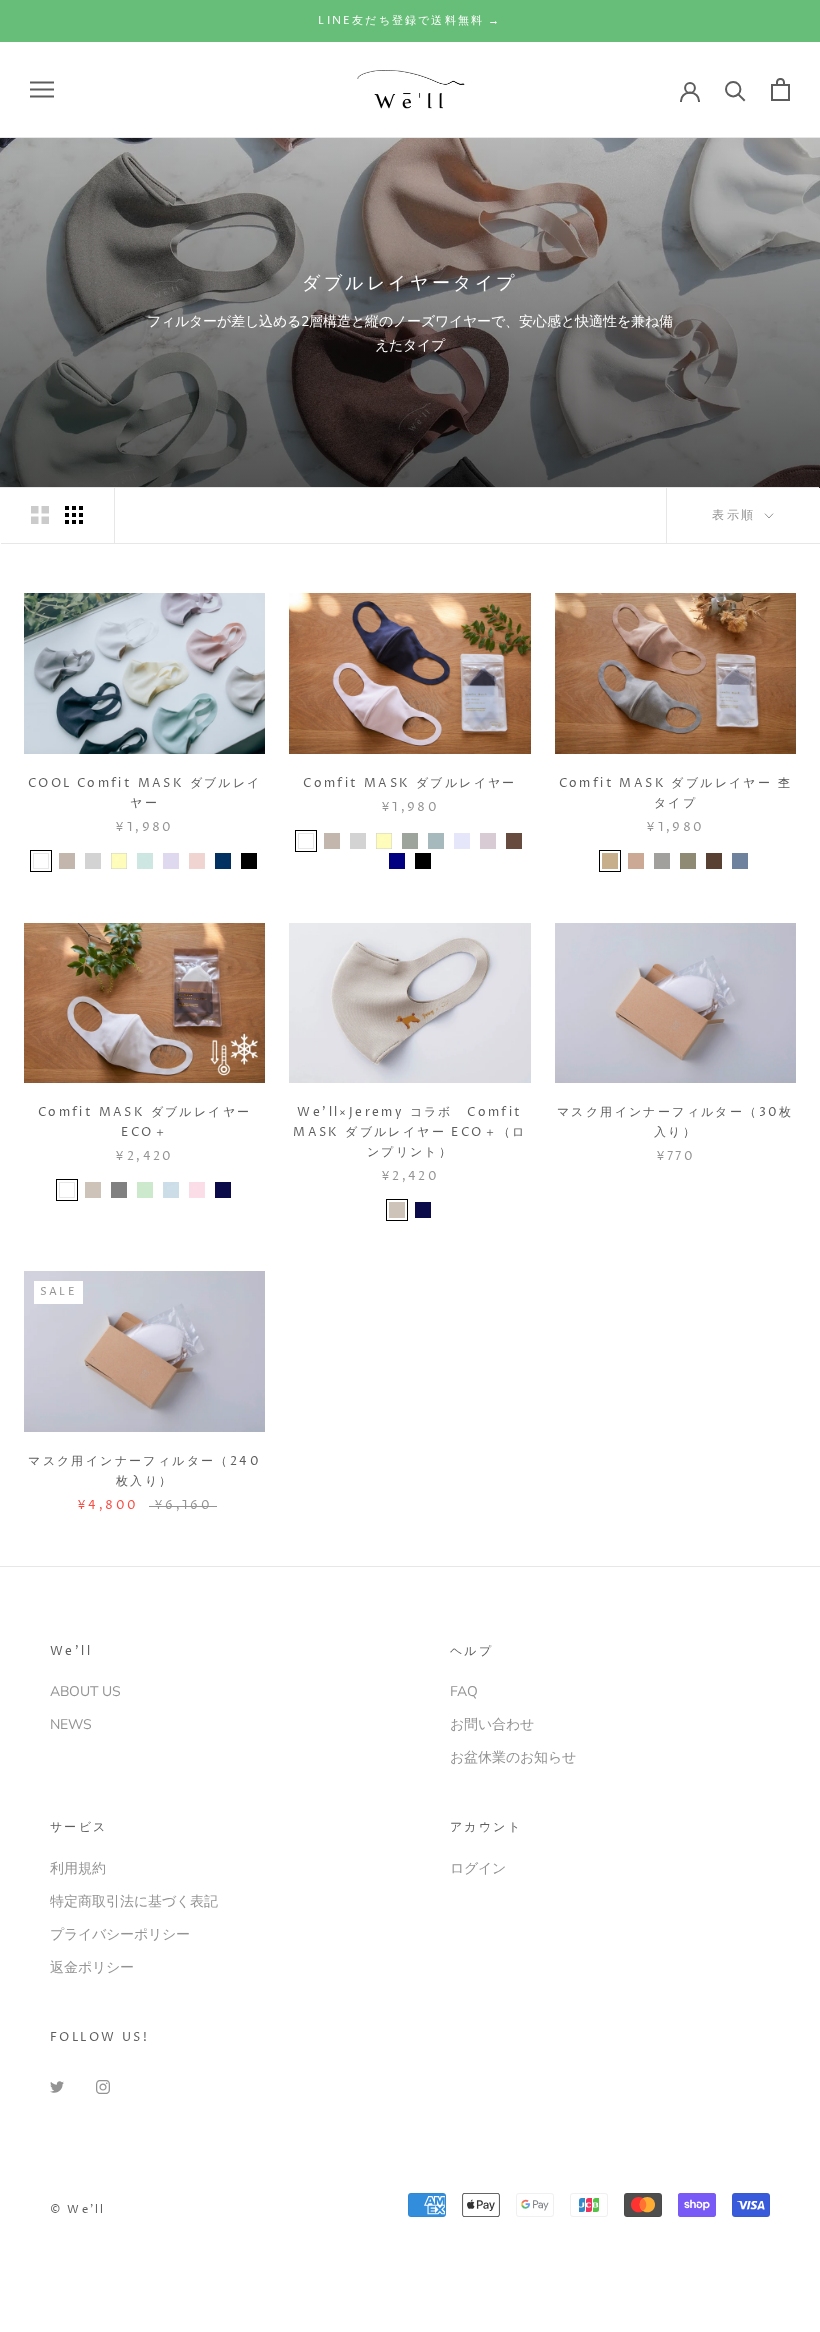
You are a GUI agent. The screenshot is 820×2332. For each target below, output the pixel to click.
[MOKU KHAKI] (688, 861)
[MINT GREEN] (410, 841)
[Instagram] (103, 2085)
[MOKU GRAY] (662, 861)
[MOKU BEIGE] (610, 861)
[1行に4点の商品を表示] (74, 515)
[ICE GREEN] (145, 861)
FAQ (464, 1691)
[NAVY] (397, 861)
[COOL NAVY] (223, 861)
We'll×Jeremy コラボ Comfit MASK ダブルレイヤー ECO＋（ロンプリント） (410, 1132)
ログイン (478, 1868)
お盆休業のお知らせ (513, 1757)
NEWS (71, 1724)
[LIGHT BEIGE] (67, 861)
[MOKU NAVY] (740, 861)
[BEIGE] (93, 1190)
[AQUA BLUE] (171, 1190)
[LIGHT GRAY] (93, 861)
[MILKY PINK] (197, 1190)
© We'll (77, 2209)
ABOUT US (85, 1691)
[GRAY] (119, 1190)
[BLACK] (249, 861)
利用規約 (78, 1868)
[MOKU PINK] (636, 861)
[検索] (735, 89)
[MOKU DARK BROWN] (714, 861)
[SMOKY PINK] (488, 841)
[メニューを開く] (42, 89)
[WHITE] (41, 861)
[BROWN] (514, 841)
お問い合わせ (492, 1724)
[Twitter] (57, 2085)
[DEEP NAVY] (223, 1190)
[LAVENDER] (462, 841)
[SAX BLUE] (436, 841)
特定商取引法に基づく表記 (134, 1901)
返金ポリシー (92, 1967)
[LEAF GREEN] (145, 1190)
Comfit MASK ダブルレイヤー (410, 783)
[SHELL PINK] (197, 861)
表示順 (736, 515)
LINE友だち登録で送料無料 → (409, 20)
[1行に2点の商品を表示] (40, 515)
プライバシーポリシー (120, 1934)
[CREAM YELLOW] (119, 861)
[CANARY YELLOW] (384, 841)
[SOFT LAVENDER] (171, 861)
